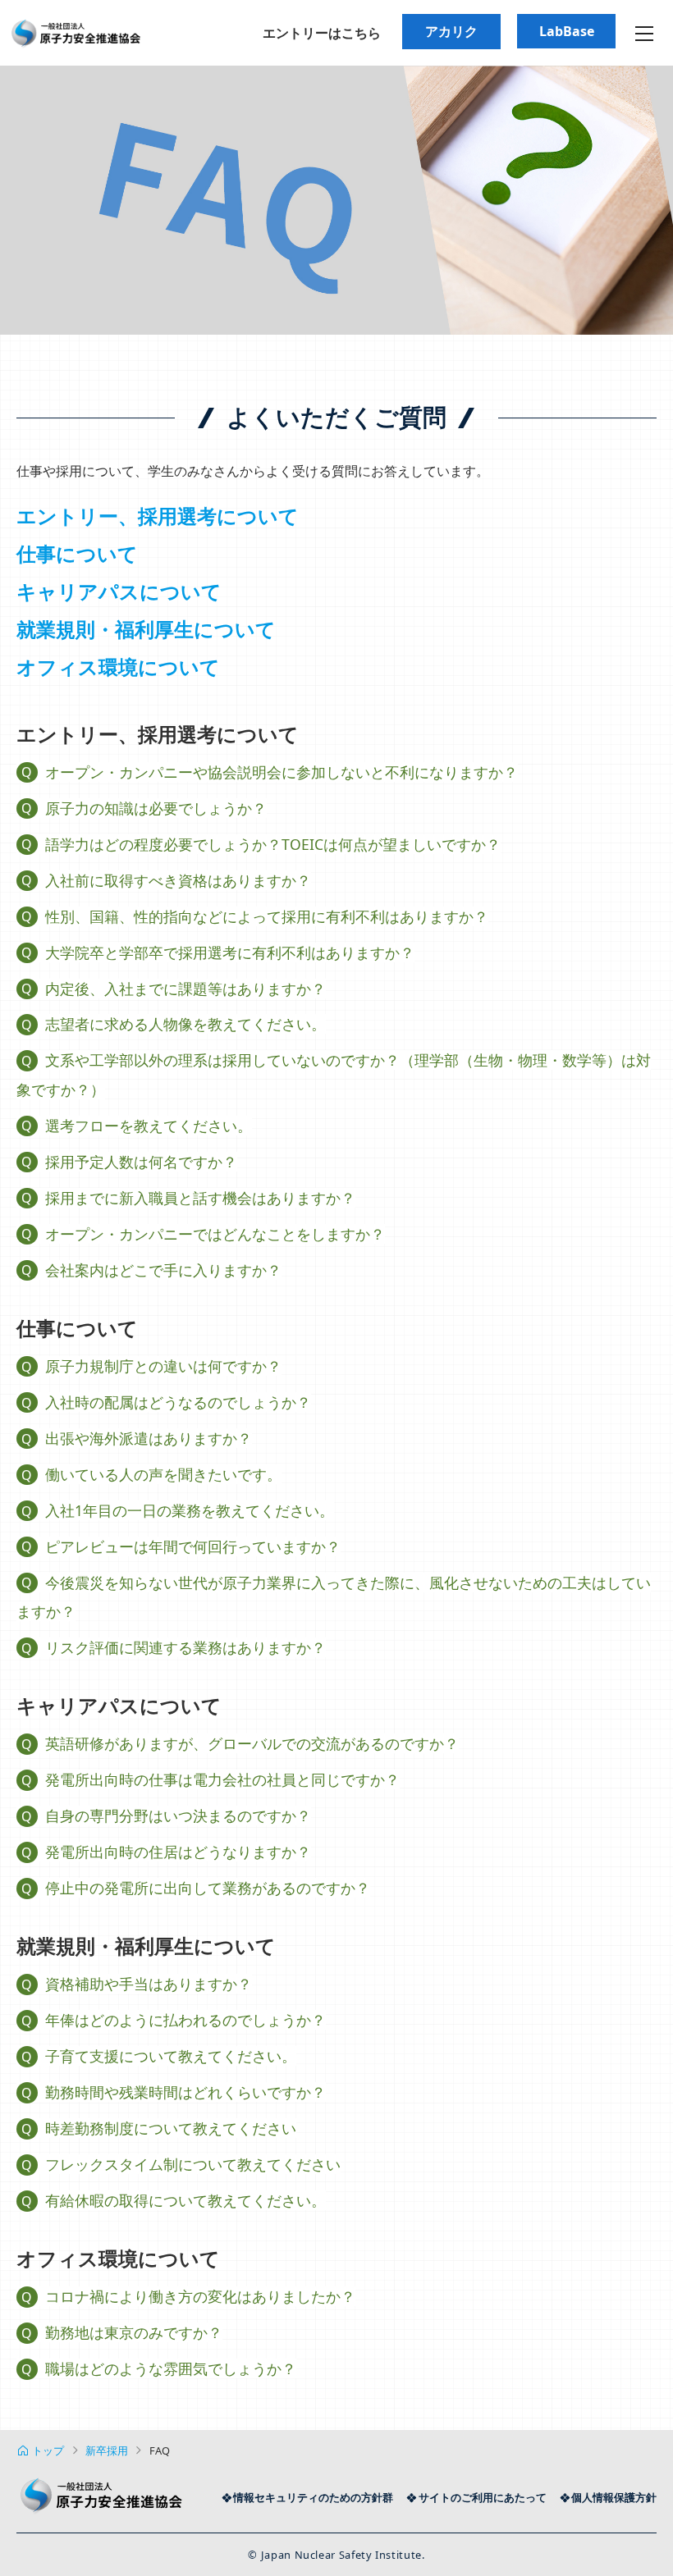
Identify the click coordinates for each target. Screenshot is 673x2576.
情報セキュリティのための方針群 (313, 2497)
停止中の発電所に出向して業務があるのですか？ (208, 1888)
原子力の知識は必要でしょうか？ (156, 808)
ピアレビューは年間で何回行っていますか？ (193, 1546)
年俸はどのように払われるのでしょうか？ (185, 2020)
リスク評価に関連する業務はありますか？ (185, 1647)
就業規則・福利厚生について (146, 629)
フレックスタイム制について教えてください (193, 2164)
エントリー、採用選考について (158, 516)
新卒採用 (107, 2450)
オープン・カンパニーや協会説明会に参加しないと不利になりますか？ (282, 772)
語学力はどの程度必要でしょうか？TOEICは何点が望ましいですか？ (273, 844)
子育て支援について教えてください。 (171, 2056)
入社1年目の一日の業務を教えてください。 (190, 1510)
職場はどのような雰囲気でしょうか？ (171, 2368)
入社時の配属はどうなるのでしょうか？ (178, 1402)
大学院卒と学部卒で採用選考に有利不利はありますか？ (230, 952)
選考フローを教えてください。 (149, 1126)
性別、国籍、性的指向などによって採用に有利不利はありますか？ (267, 916)
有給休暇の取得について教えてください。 (185, 2200)
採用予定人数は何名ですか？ (141, 1162)
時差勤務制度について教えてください (171, 2128)
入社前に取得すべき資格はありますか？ (178, 880)
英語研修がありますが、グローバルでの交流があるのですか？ (252, 1743)
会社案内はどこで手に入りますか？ (163, 1270)
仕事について (77, 553)
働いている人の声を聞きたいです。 (163, 1474)
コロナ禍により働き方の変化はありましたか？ (200, 2296)
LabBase (567, 31)
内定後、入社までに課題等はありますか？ (185, 989)
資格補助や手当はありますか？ (149, 1984)
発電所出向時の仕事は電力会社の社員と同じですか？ (222, 1779)
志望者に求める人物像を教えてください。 (185, 1024)
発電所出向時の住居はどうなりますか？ (178, 1852)
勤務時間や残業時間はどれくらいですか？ (185, 2092)
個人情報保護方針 (614, 2497)
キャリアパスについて (119, 591)
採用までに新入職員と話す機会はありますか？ (200, 1198)
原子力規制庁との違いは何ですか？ (163, 1366)
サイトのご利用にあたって (482, 2497)
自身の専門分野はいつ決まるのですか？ (178, 1816)
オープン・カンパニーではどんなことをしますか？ (215, 1234)
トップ (48, 2450)
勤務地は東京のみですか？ (134, 2332)
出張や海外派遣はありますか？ (149, 1438)
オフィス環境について (118, 667)
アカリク (451, 31)
